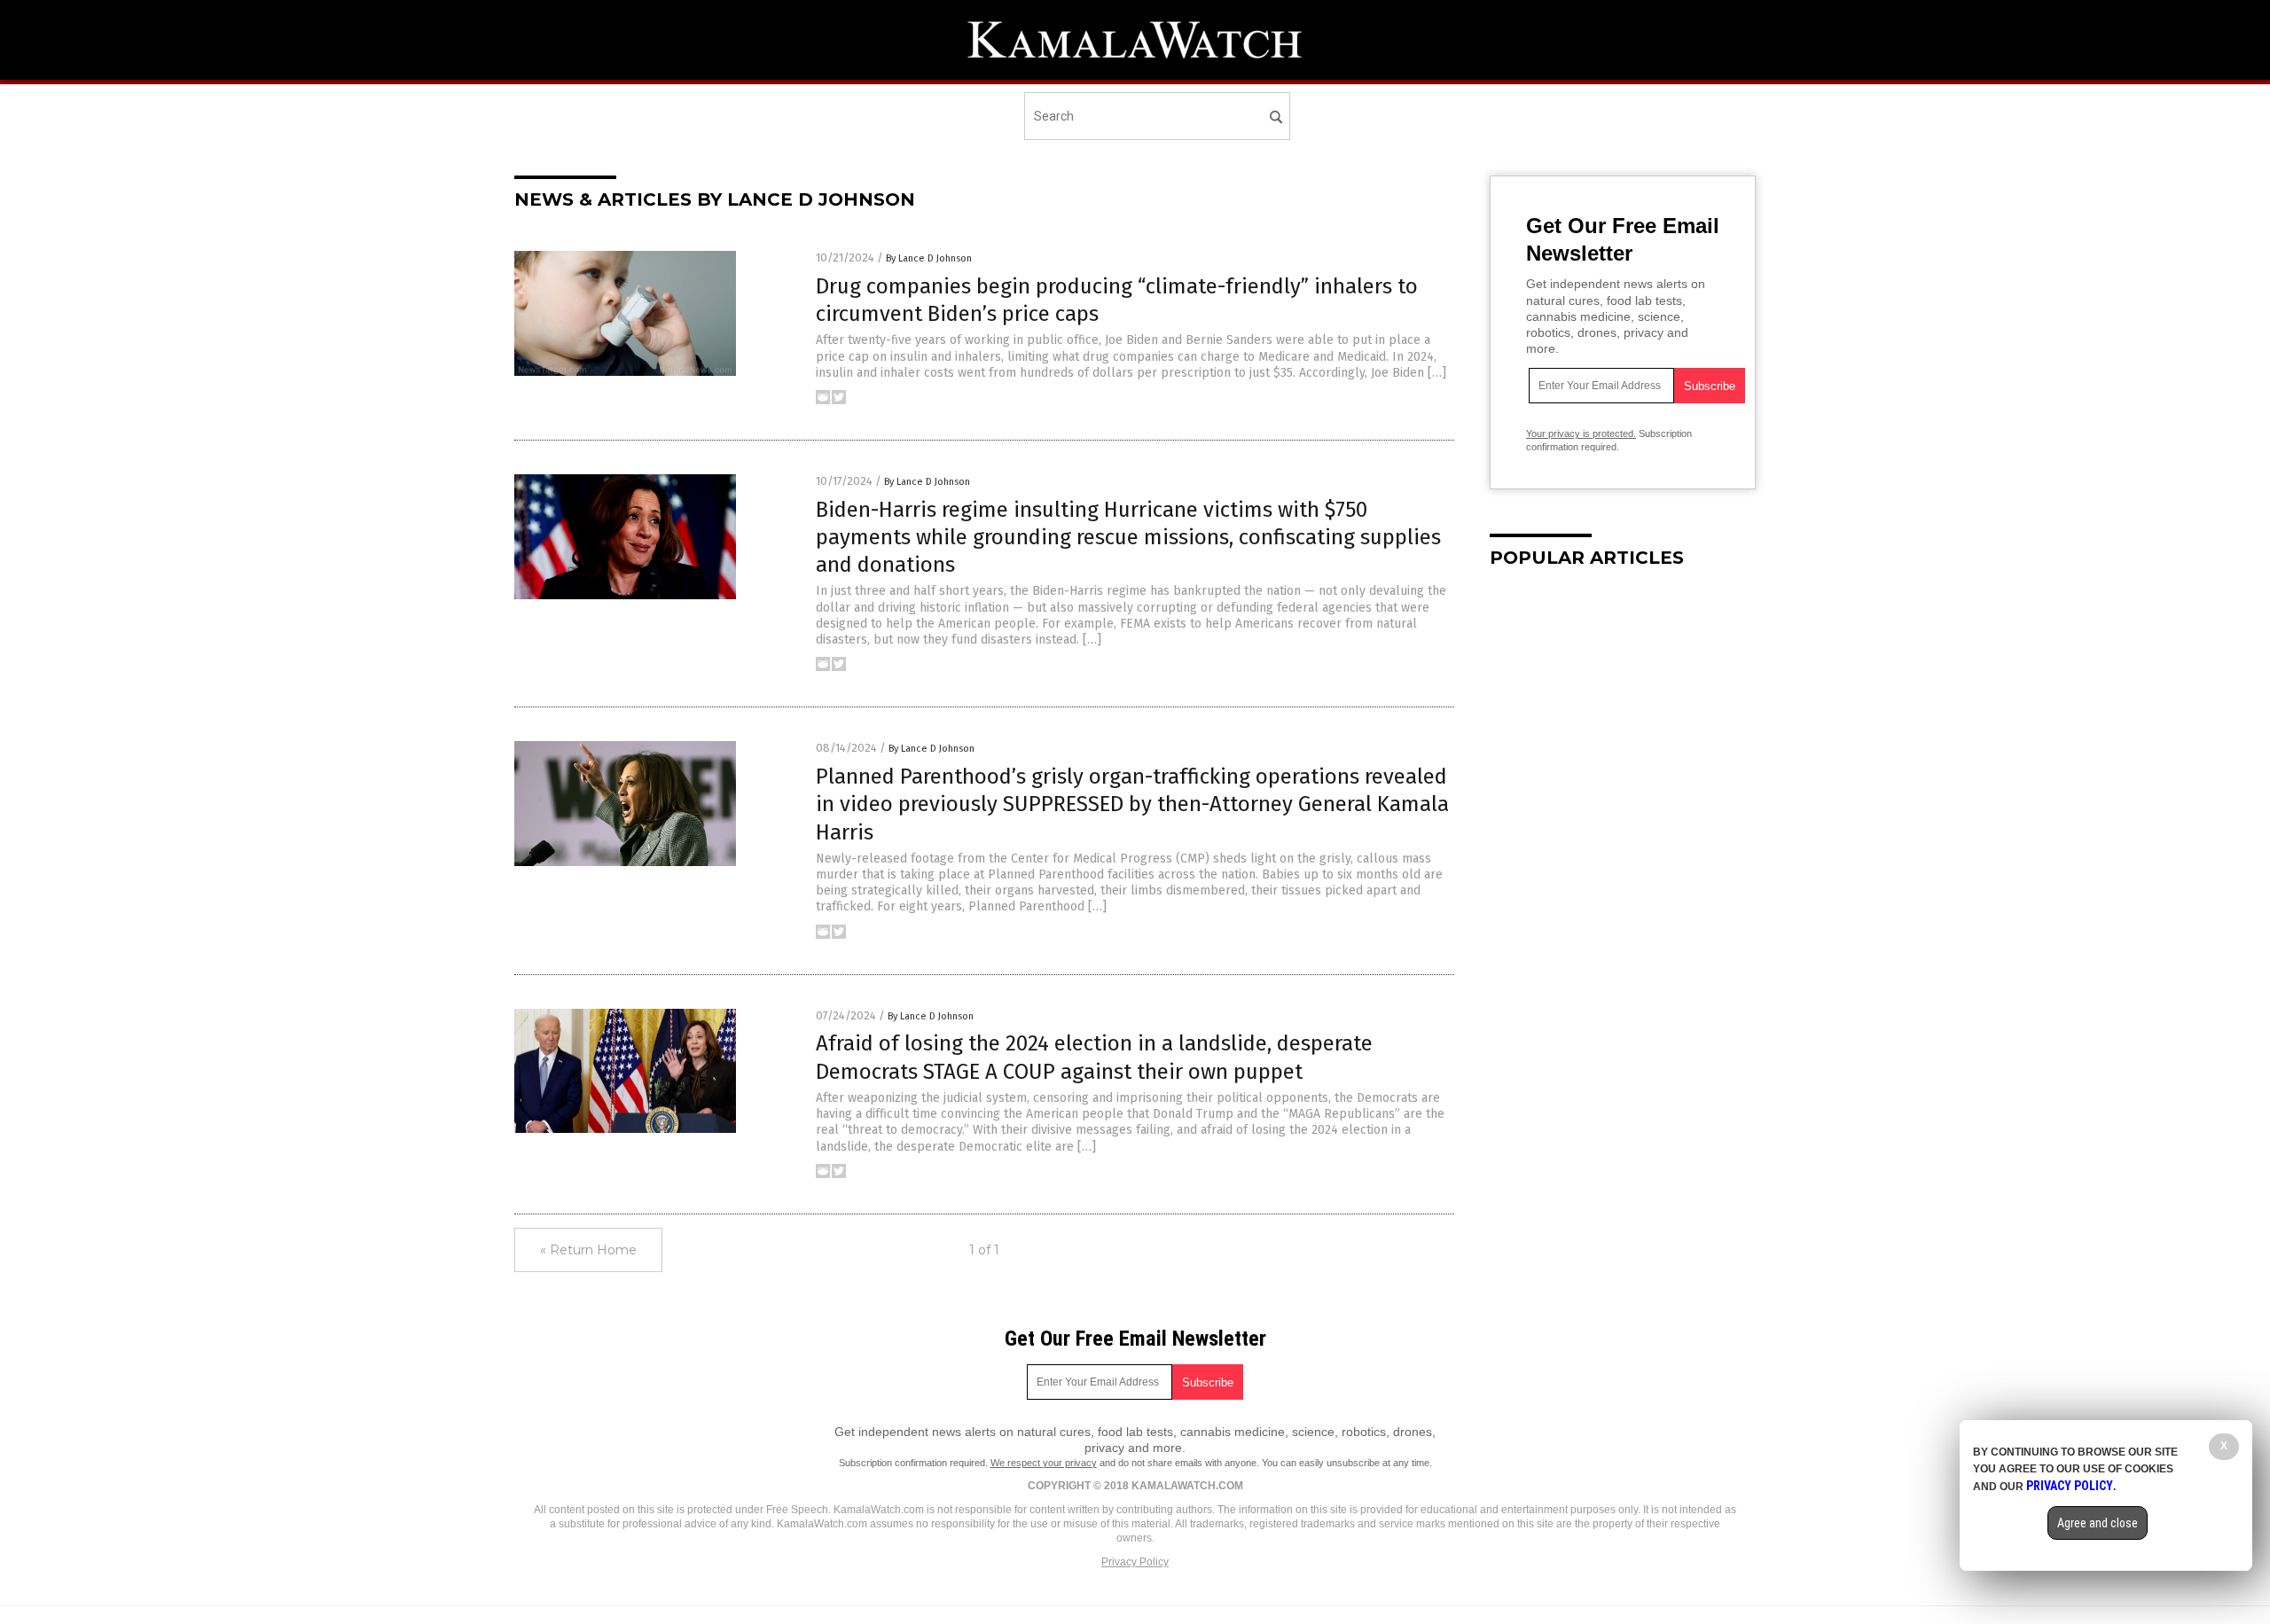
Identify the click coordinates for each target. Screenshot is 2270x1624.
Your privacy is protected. (1581, 433)
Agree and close (2098, 1523)
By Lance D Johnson (929, 258)
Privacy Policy (1135, 1562)
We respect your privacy (1044, 1463)
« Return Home (588, 1250)
